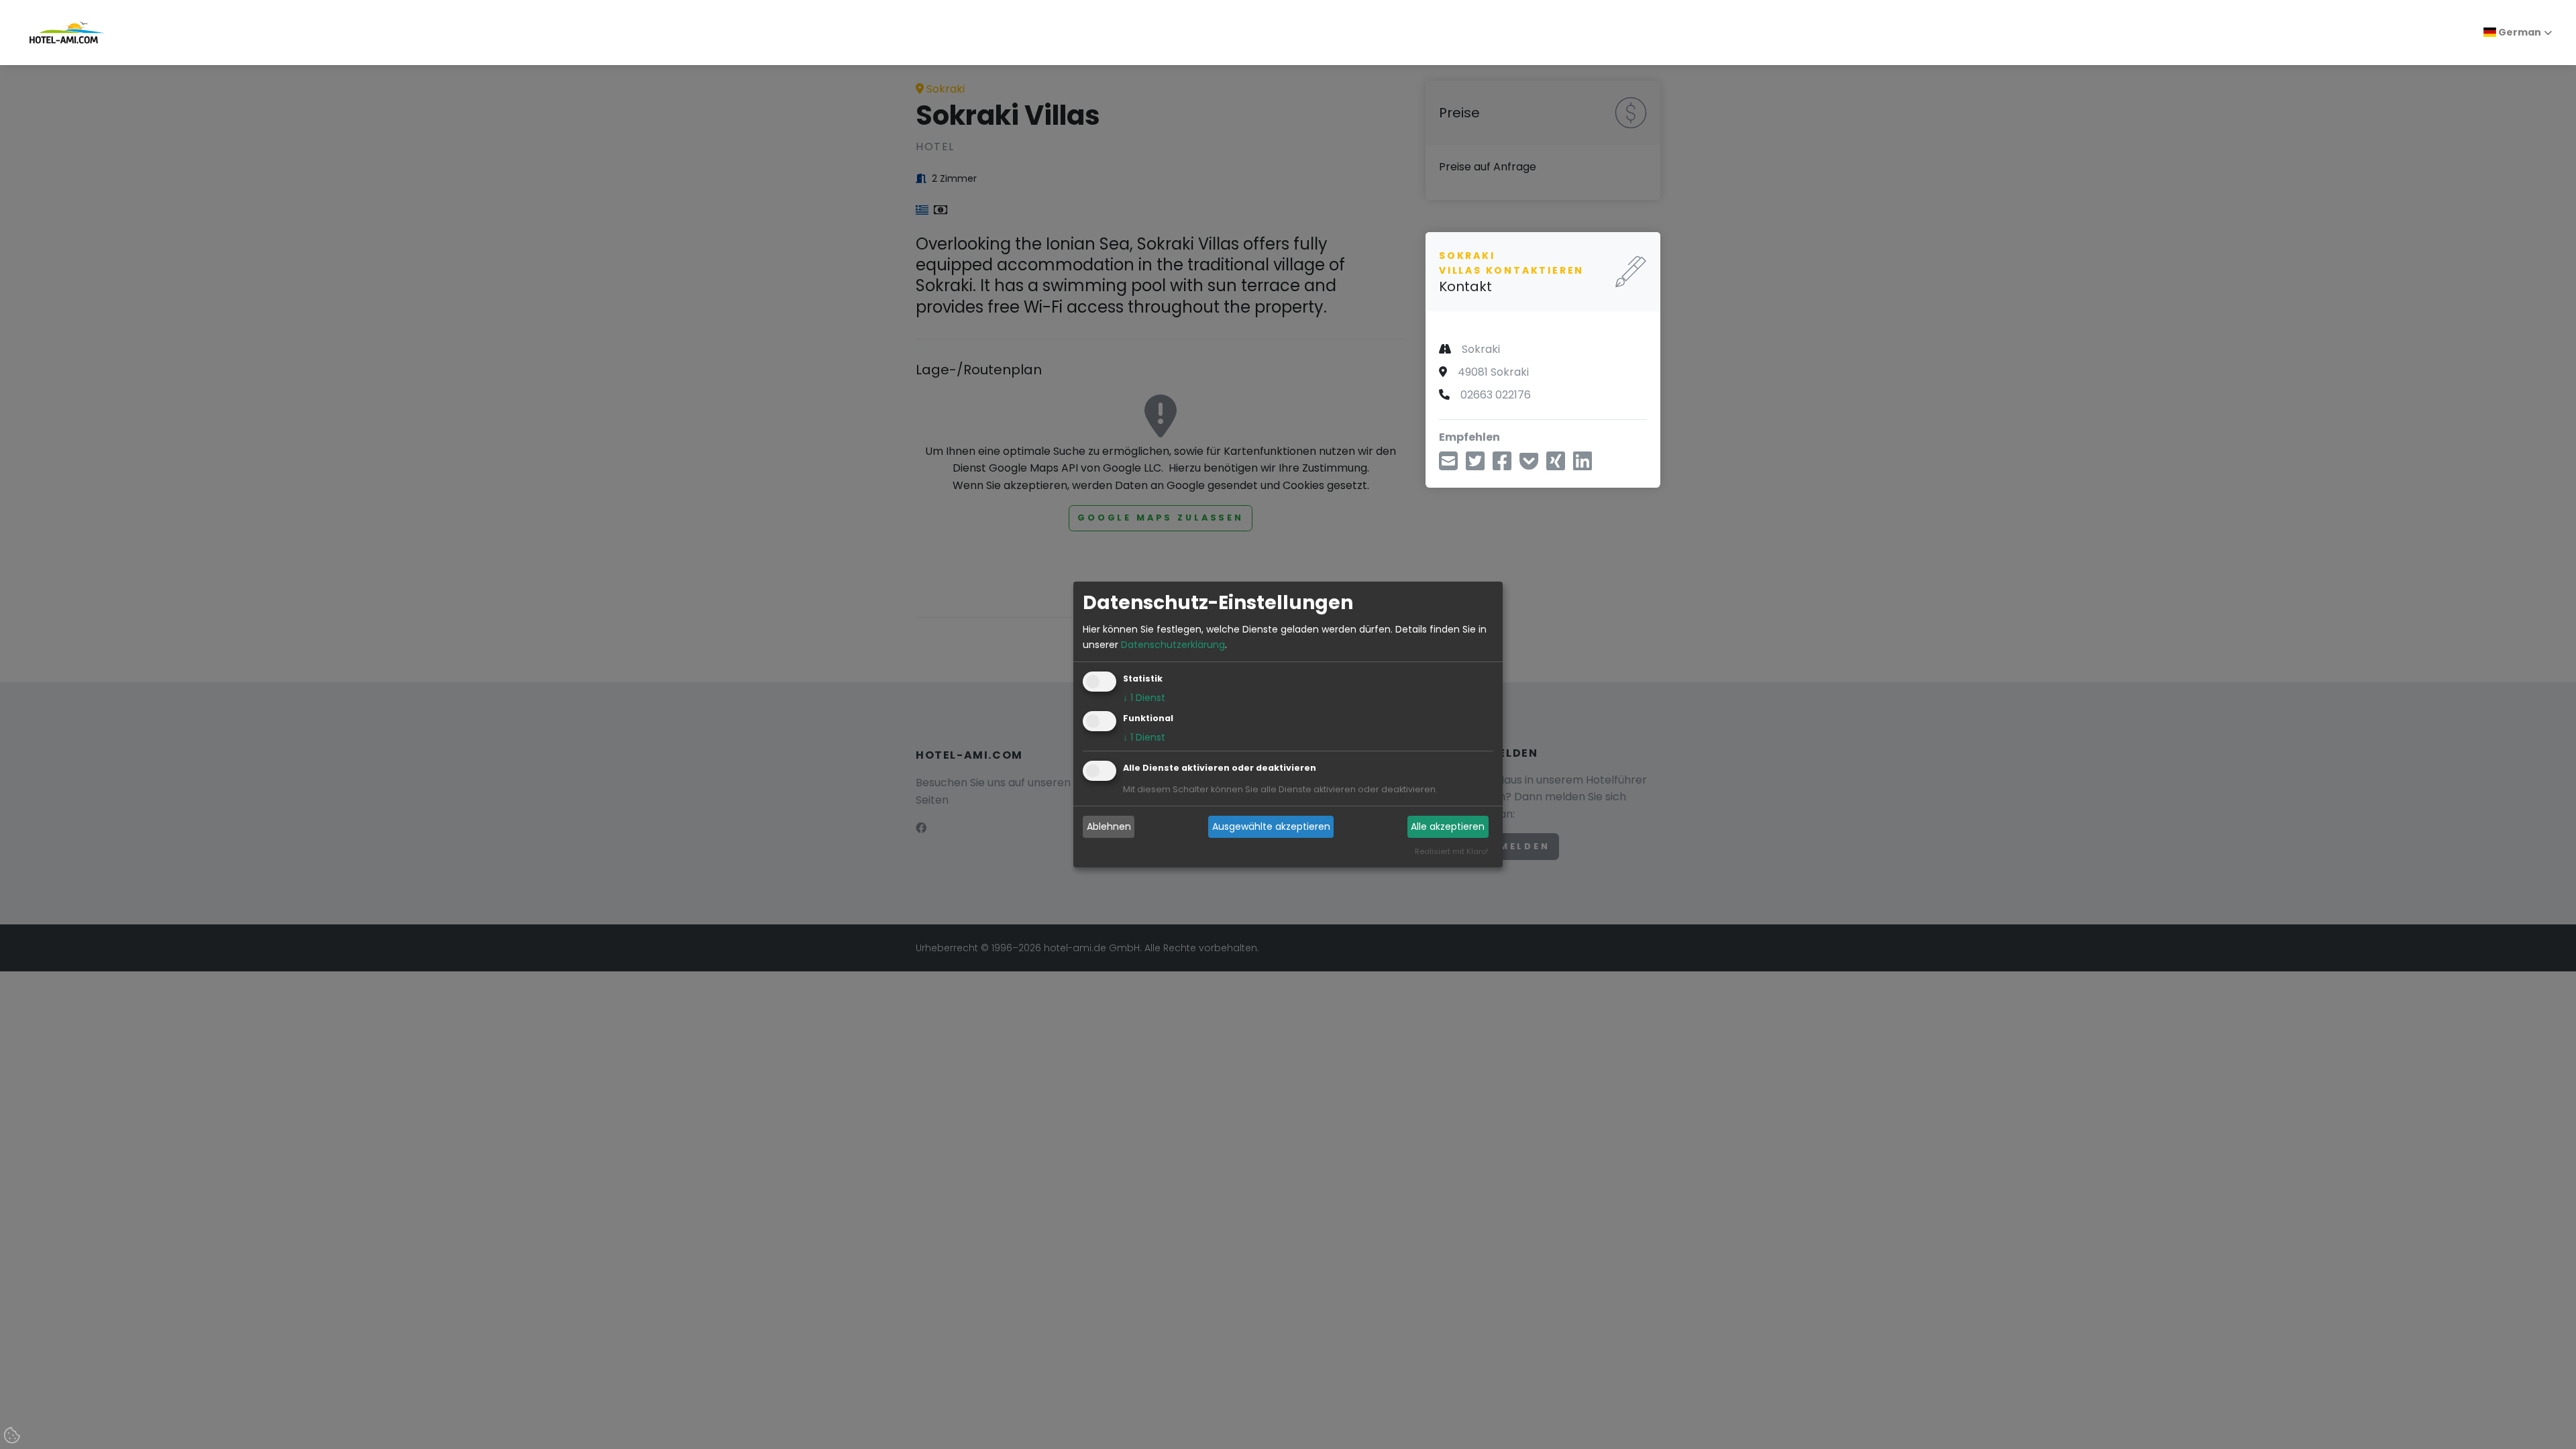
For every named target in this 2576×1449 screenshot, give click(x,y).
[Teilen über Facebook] (1502, 465)
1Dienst (1144, 698)
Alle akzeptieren (1448, 826)
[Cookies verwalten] (13, 1436)
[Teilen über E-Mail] (1448, 465)
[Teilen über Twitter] (1475, 465)
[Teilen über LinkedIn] (1582, 465)
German (2519, 32)
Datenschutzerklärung (1173, 645)
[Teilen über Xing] (1556, 465)
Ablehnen (1109, 826)
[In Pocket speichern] (1529, 465)
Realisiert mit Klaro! (1451, 851)
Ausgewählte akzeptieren (1271, 826)
